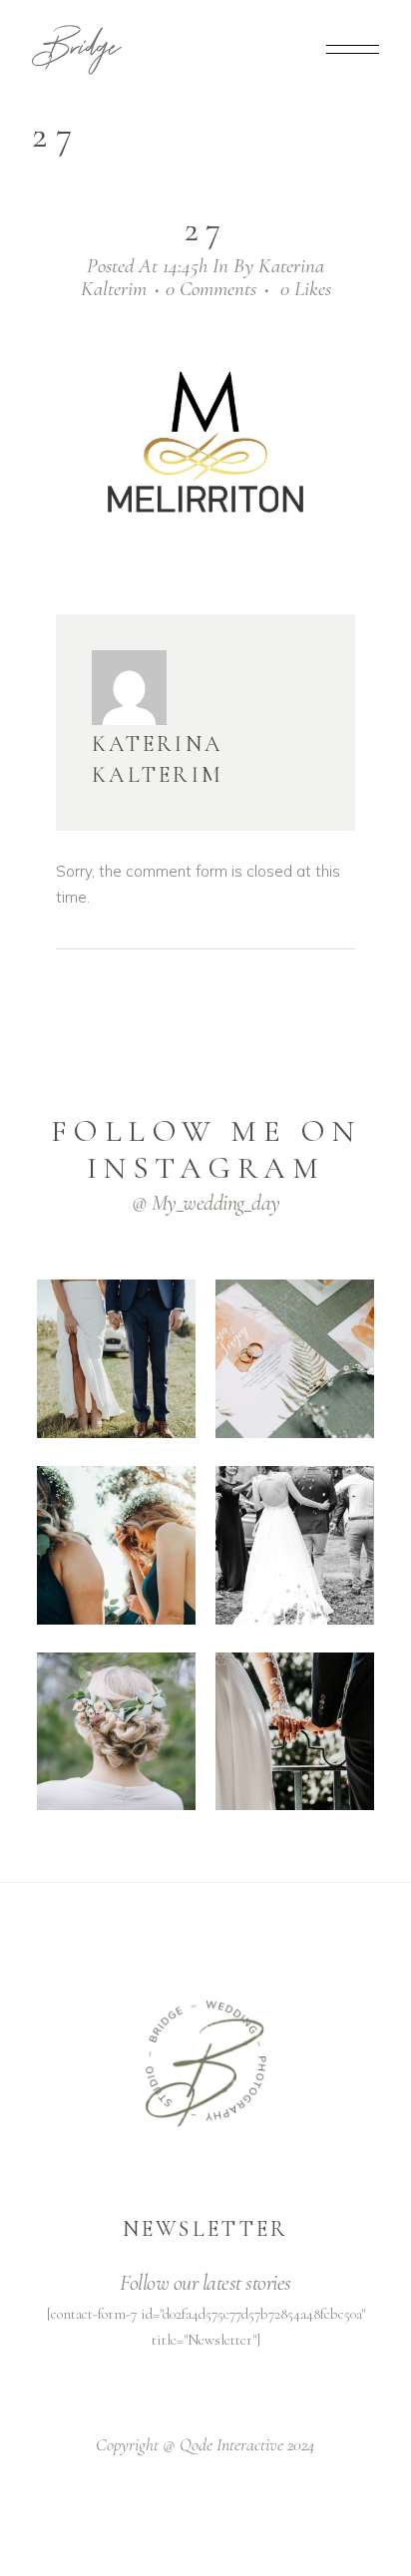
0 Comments (211, 289)
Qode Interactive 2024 (247, 2444)
